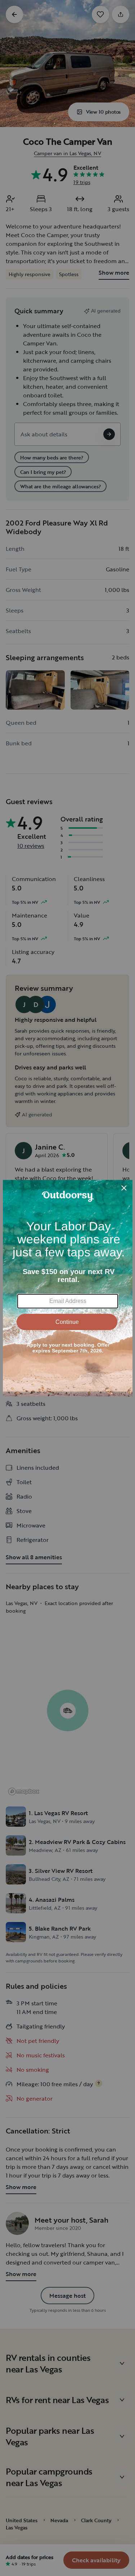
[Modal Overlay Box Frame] (68, 1288)
